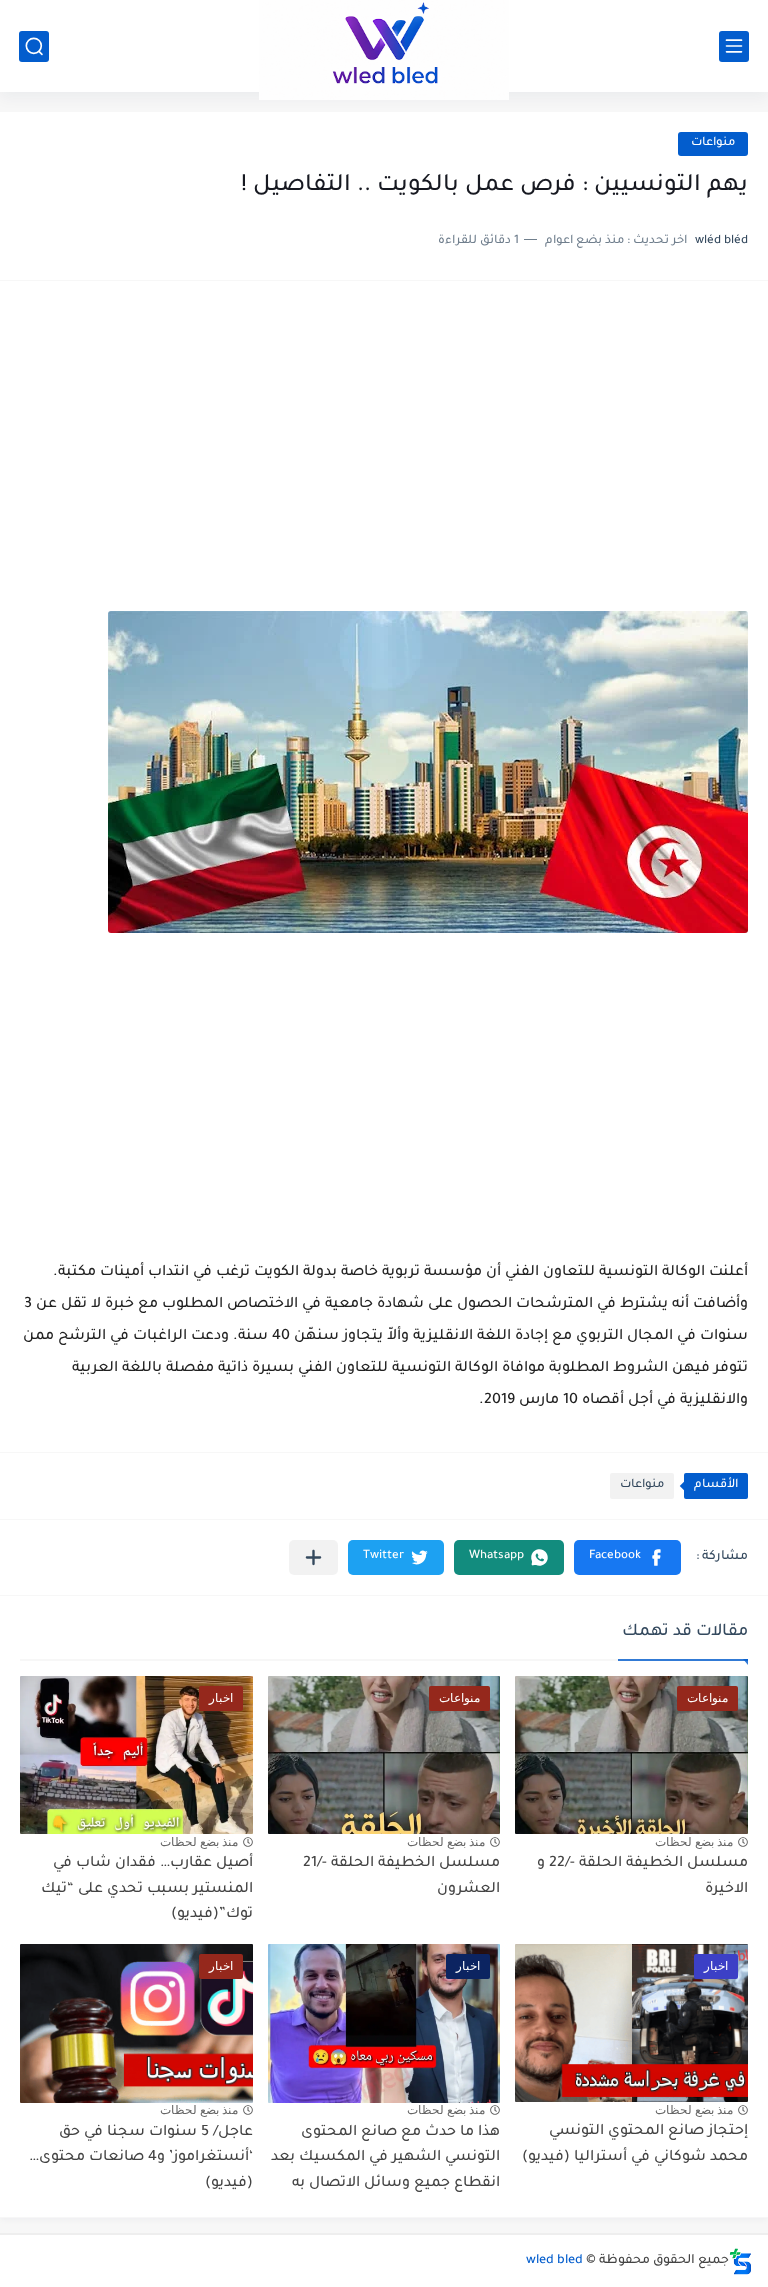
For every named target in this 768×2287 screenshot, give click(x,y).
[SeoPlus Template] (741, 2261)
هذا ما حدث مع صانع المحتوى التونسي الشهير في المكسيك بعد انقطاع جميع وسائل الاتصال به (385, 2158)
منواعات (713, 143)
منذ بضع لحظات (694, 1842)
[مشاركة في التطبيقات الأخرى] (313, 1557)
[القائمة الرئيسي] (734, 46)
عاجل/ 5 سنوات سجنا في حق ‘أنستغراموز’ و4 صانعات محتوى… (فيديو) (141, 2158)
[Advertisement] (384, 456)
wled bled (554, 2261)
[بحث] (34, 46)
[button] (627, 1557)
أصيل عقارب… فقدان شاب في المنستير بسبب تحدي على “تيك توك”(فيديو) (147, 1889)
